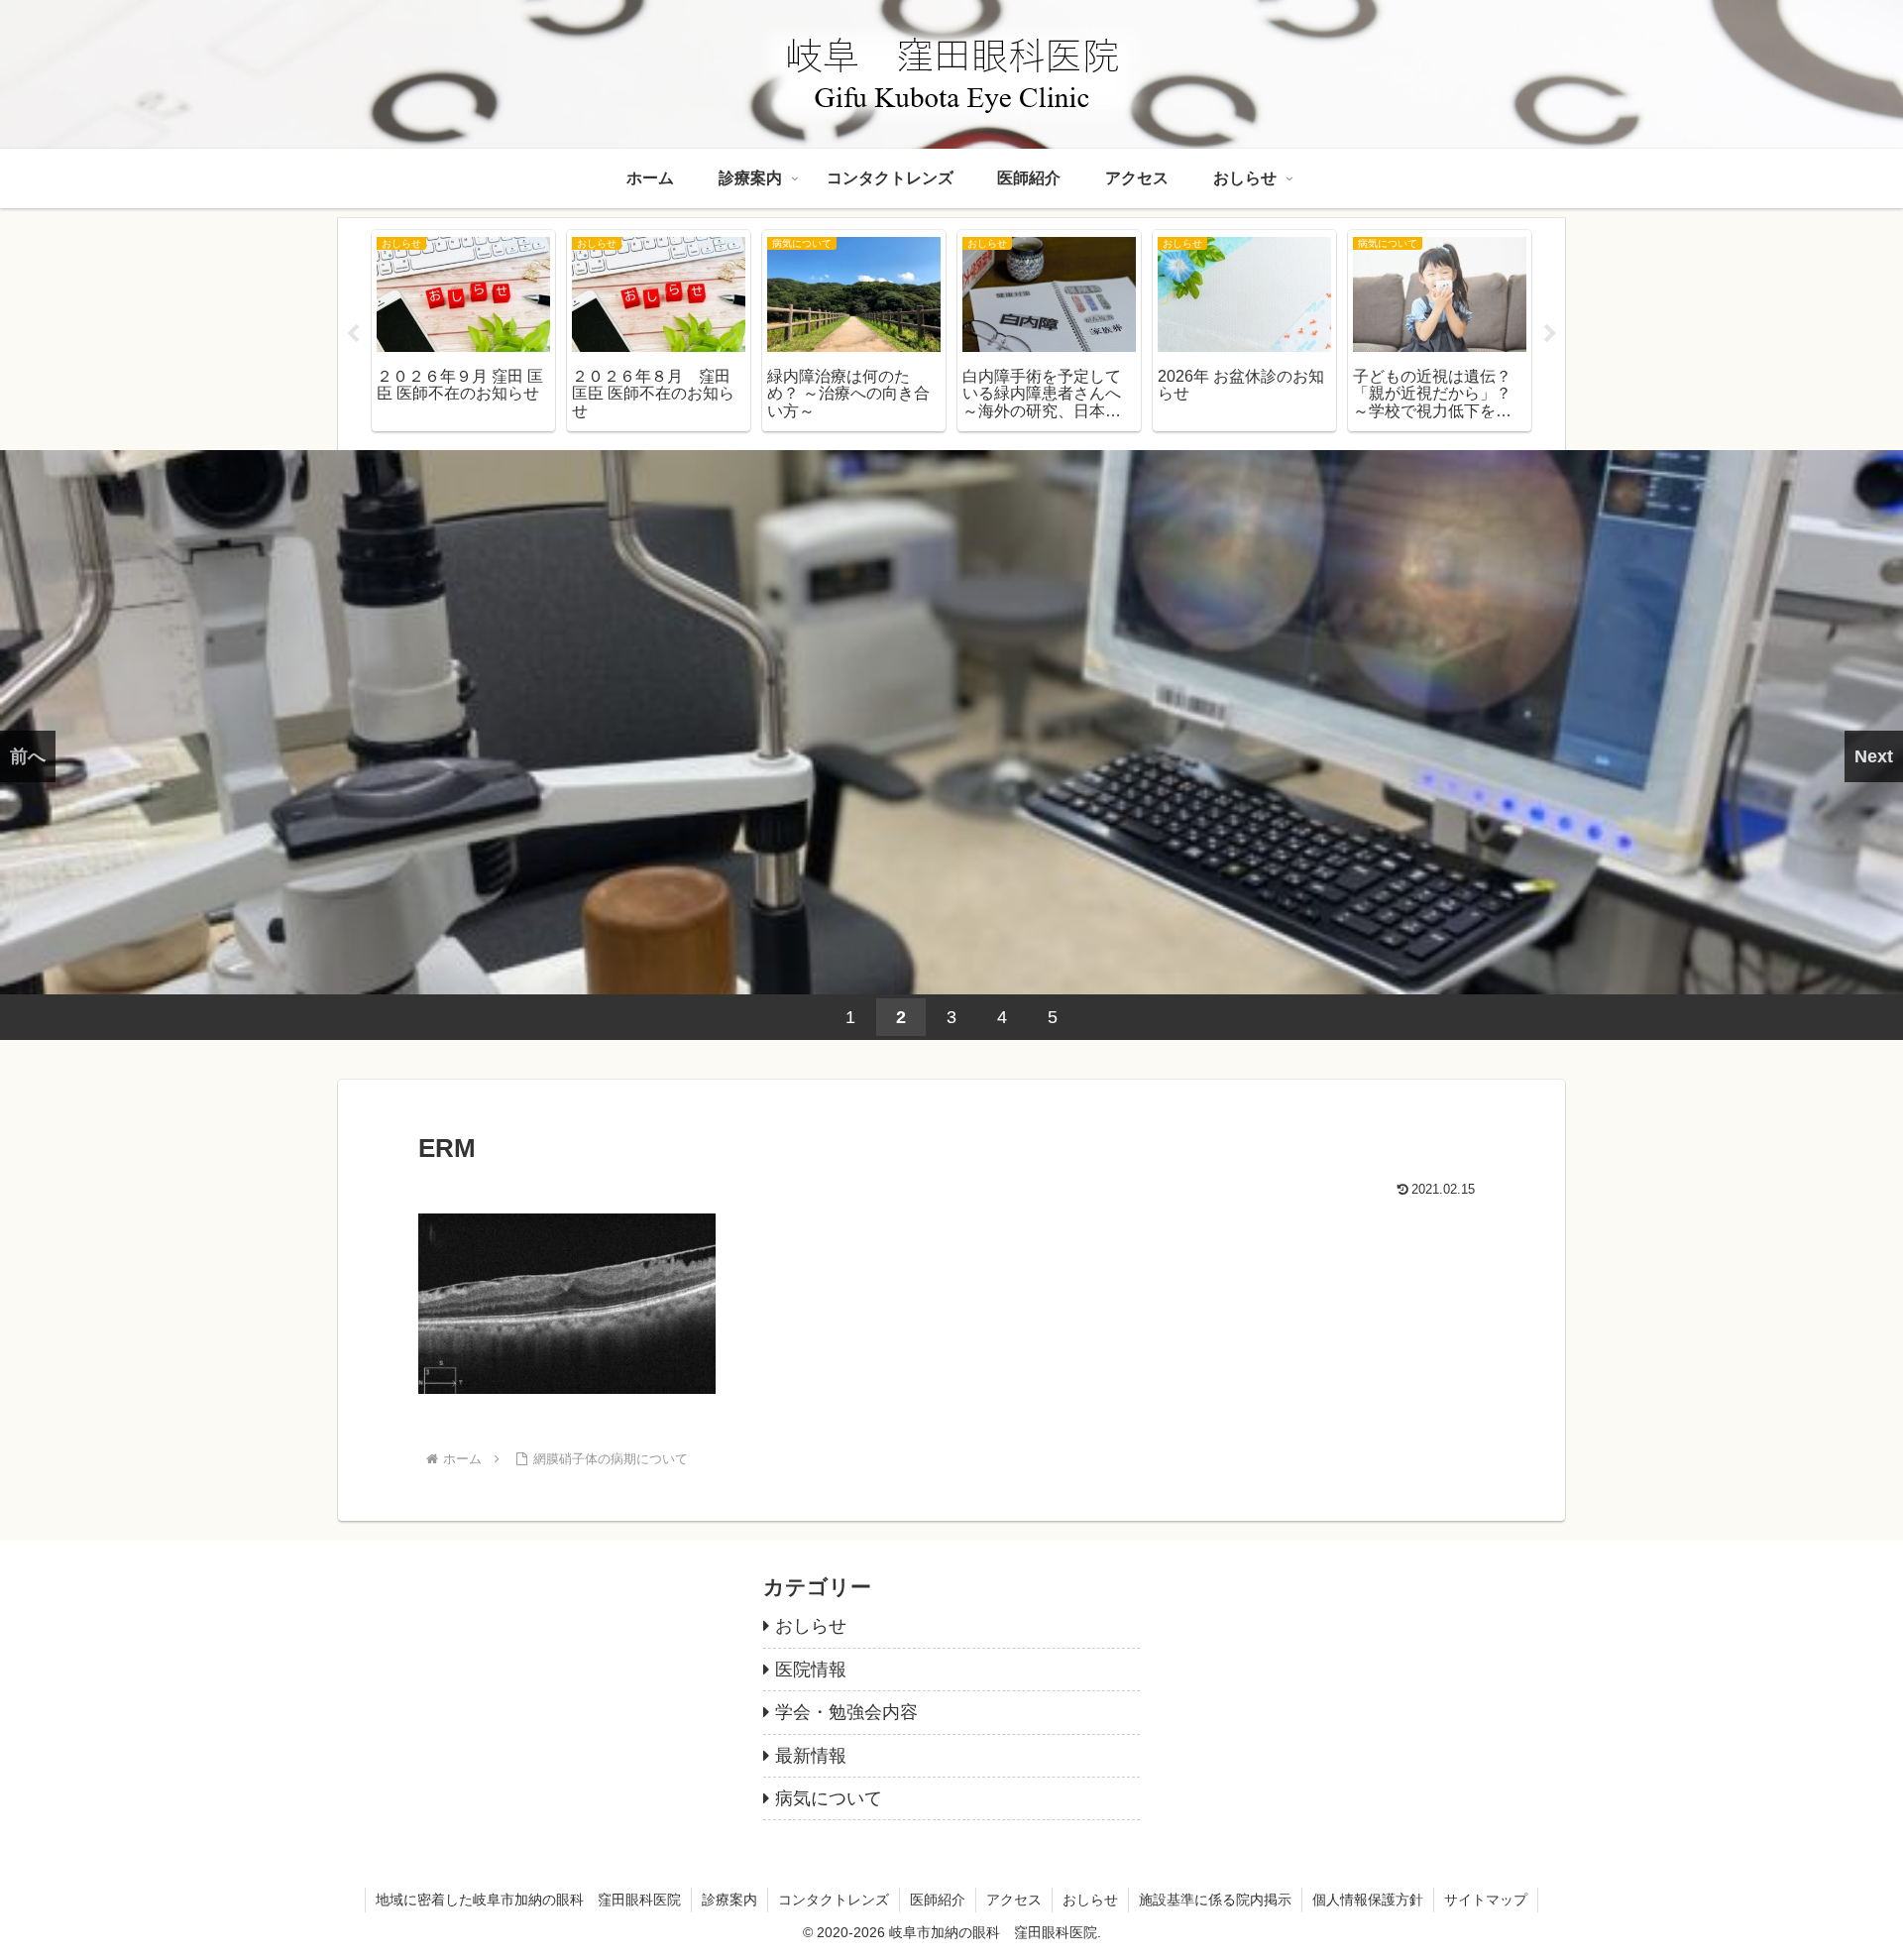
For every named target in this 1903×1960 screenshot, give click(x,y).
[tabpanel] (463, 331)
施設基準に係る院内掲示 (1215, 1900)
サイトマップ (1486, 1900)
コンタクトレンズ (834, 1900)
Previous (353, 334)
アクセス (1014, 1900)
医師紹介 (938, 1900)
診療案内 (729, 1900)
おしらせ (1090, 1900)
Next (1550, 334)
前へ (28, 756)
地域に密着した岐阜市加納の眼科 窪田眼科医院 (528, 1900)
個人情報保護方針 (1368, 1900)
